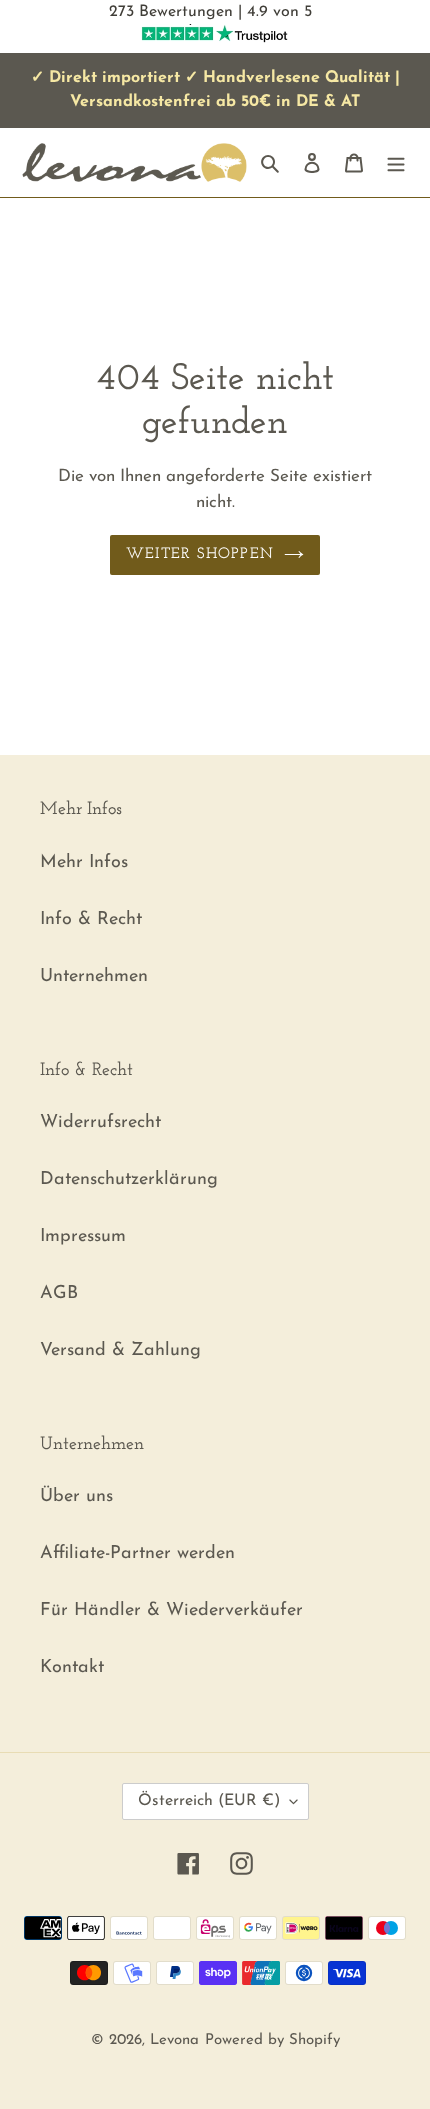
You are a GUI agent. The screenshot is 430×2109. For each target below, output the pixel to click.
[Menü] (396, 162)
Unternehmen (94, 977)
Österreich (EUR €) (209, 1801)
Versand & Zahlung (120, 1351)
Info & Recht (91, 920)
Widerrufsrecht (100, 1123)
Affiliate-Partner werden (137, 1554)
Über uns (76, 1497)
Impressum (83, 1237)
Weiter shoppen (200, 554)
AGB (59, 1294)
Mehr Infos (84, 863)
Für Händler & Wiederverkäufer (171, 1611)
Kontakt (72, 1668)
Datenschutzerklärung (129, 1180)
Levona (174, 2040)
